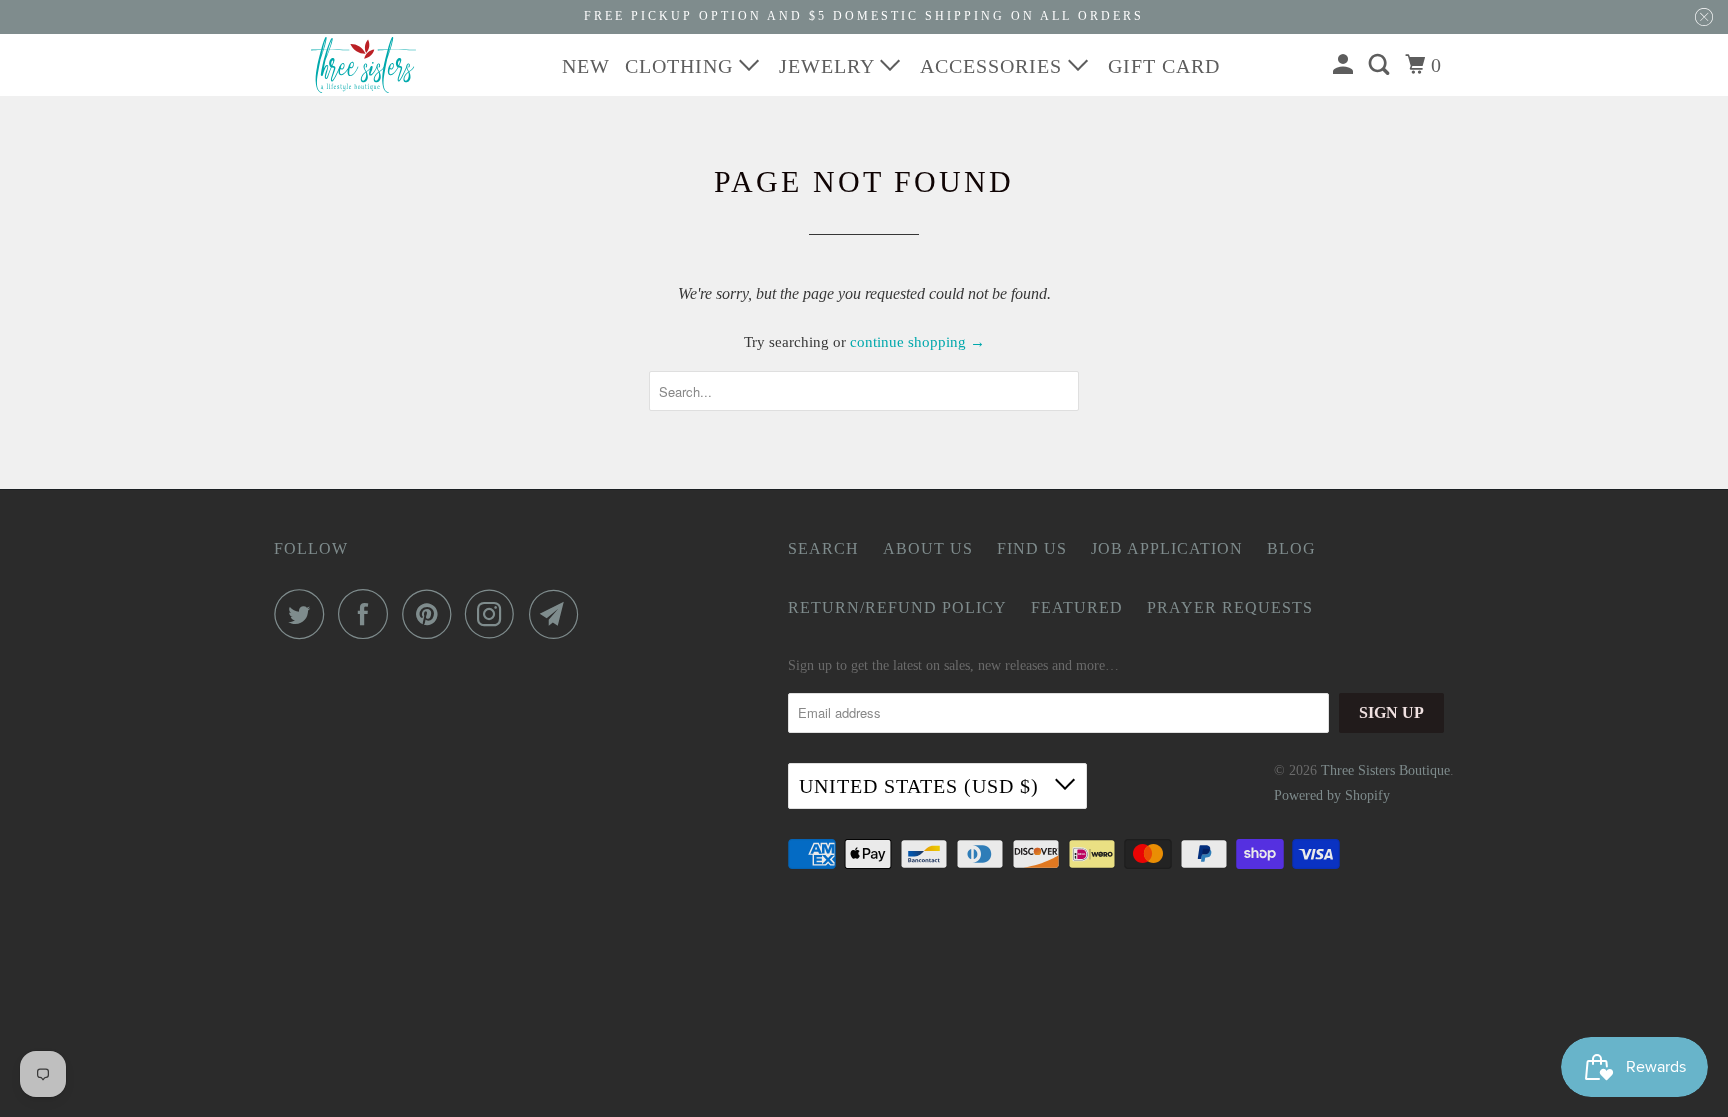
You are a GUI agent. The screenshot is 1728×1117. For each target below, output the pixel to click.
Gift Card (1164, 66)
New (586, 66)
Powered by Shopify (1332, 795)
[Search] (1381, 65)
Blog (1291, 548)
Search (823, 548)
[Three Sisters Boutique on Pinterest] (431, 614)
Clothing (682, 66)
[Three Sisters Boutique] (364, 65)
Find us (1032, 548)
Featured (1077, 607)
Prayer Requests (1230, 607)
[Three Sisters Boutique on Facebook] (368, 614)
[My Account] (1345, 65)
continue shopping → (917, 342)
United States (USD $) (922, 786)
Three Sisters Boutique (1385, 770)
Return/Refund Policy (897, 607)
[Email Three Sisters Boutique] (559, 614)
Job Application (1167, 548)
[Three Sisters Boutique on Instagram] (495, 614)
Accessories (994, 66)
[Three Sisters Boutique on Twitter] (304, 614)
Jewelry (829, 66)
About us (928, 548)
